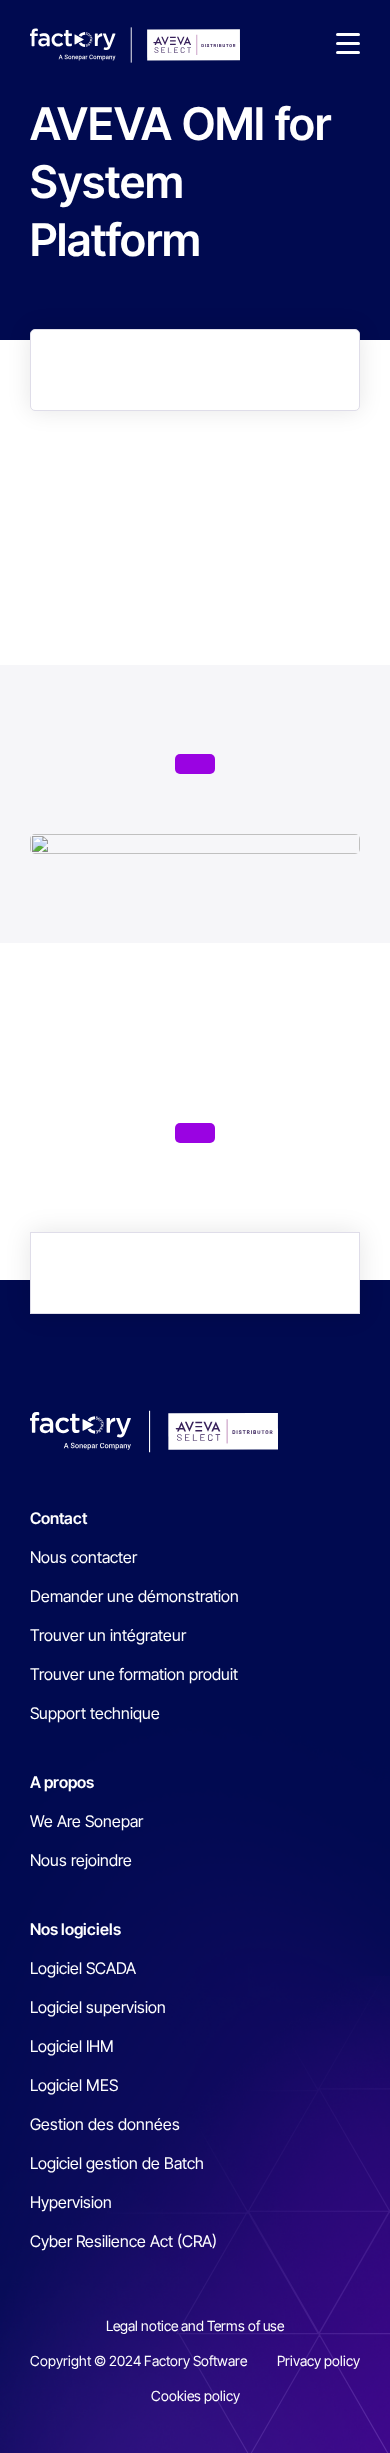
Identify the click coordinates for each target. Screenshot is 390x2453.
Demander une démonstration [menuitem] (134, 1596)
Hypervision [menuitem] (71, 2202)
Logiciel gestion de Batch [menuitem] (117, 2163)
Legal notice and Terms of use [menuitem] (195, 2325)
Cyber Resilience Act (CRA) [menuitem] (123, 2241)
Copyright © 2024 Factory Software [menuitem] (138, 2360)
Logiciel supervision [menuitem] (98, 2007)
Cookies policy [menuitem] (195, 2395)
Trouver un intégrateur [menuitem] (108, 1635)
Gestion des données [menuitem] (105, 2124)
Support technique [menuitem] (95, 1713)
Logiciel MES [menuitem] (74, 2085)
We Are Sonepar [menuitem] (86, 1821)
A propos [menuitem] (62, 1782)
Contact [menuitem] (58, 1518)
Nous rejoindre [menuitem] (81, 1860)
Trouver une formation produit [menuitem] (134, 1674)
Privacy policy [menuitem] (318, 2360)
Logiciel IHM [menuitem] (72, 2046)
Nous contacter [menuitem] (83, 1557)
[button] (348, 45)
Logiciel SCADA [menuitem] (83, 1968)
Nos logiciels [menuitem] (75, 1929)
